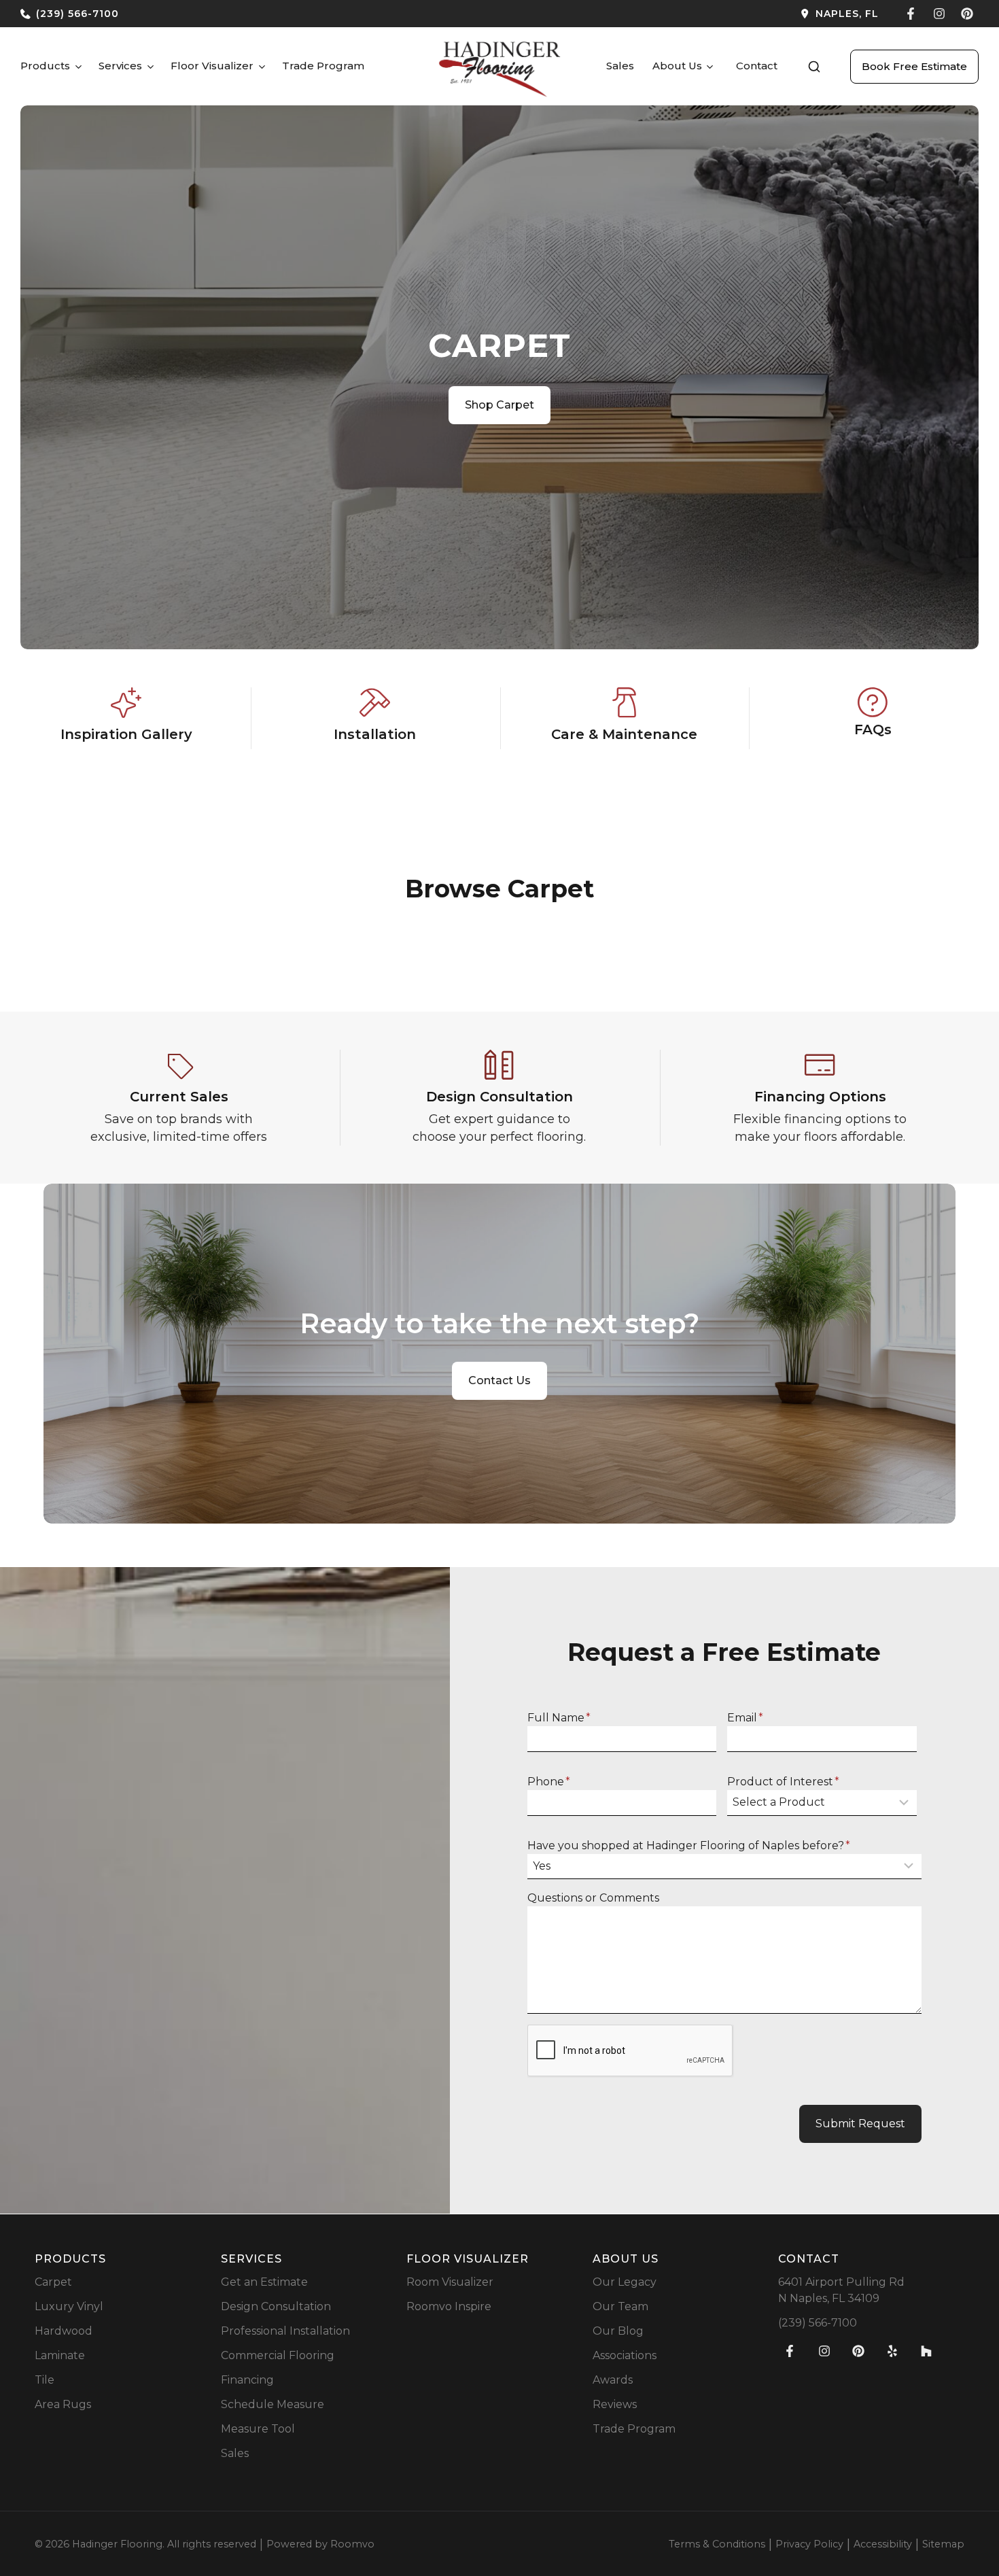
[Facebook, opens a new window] (911, 14)
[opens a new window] (695, 14)
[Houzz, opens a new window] (926, 2351)
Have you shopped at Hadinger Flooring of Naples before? (689, 1845)
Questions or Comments (593, 1898)
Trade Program (323, 66)
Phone (549, 1782)
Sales (620, 66)
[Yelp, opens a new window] (892, 2351)
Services (120, 66)
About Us (677, 66)
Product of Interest (783, 1782)
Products (45, 66)
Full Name (559, 1718)
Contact (757, 66)
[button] (814, 67)
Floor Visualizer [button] (212, 66)
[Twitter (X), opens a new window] (967, 14)
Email (745, 1718)
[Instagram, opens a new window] (939, 14)
